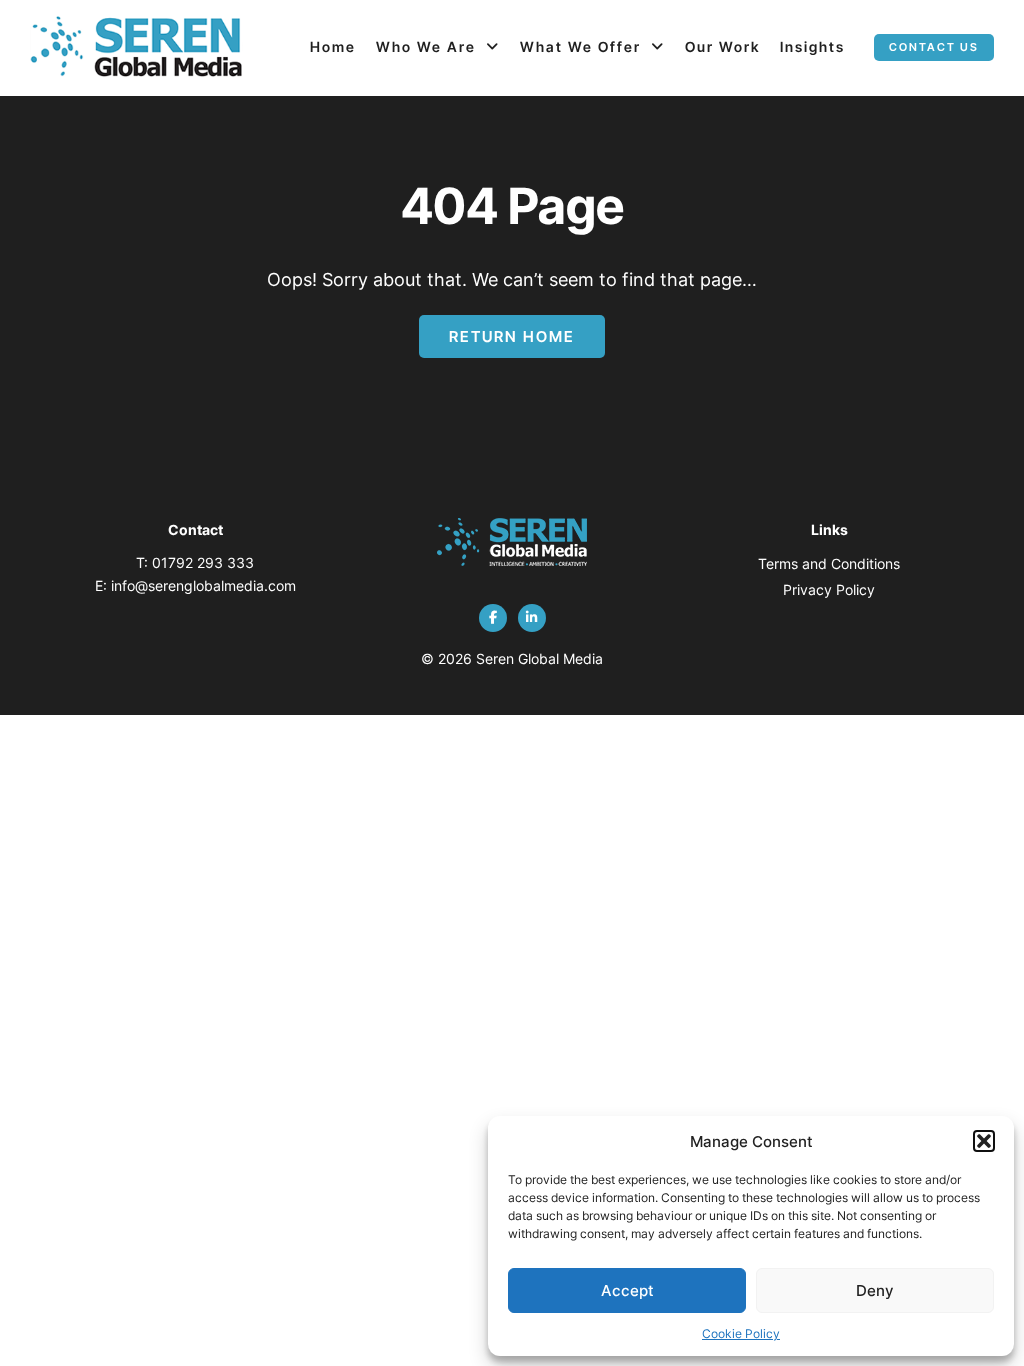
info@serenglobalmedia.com (203, 585)
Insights (812, 46)
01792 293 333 (203, 562)
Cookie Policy (741, 1333)
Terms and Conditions (829, 563)
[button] (984, 1141)
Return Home (512, 336)
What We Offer (580, 46)
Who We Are (426, 46)
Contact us (934, 47)
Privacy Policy (829, 589)
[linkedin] (532, 618)
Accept (627, 1290)
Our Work (722, 46)
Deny (875, 1290)
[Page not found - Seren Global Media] (136, 48)
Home (333, 46)
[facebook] (493, 618)
